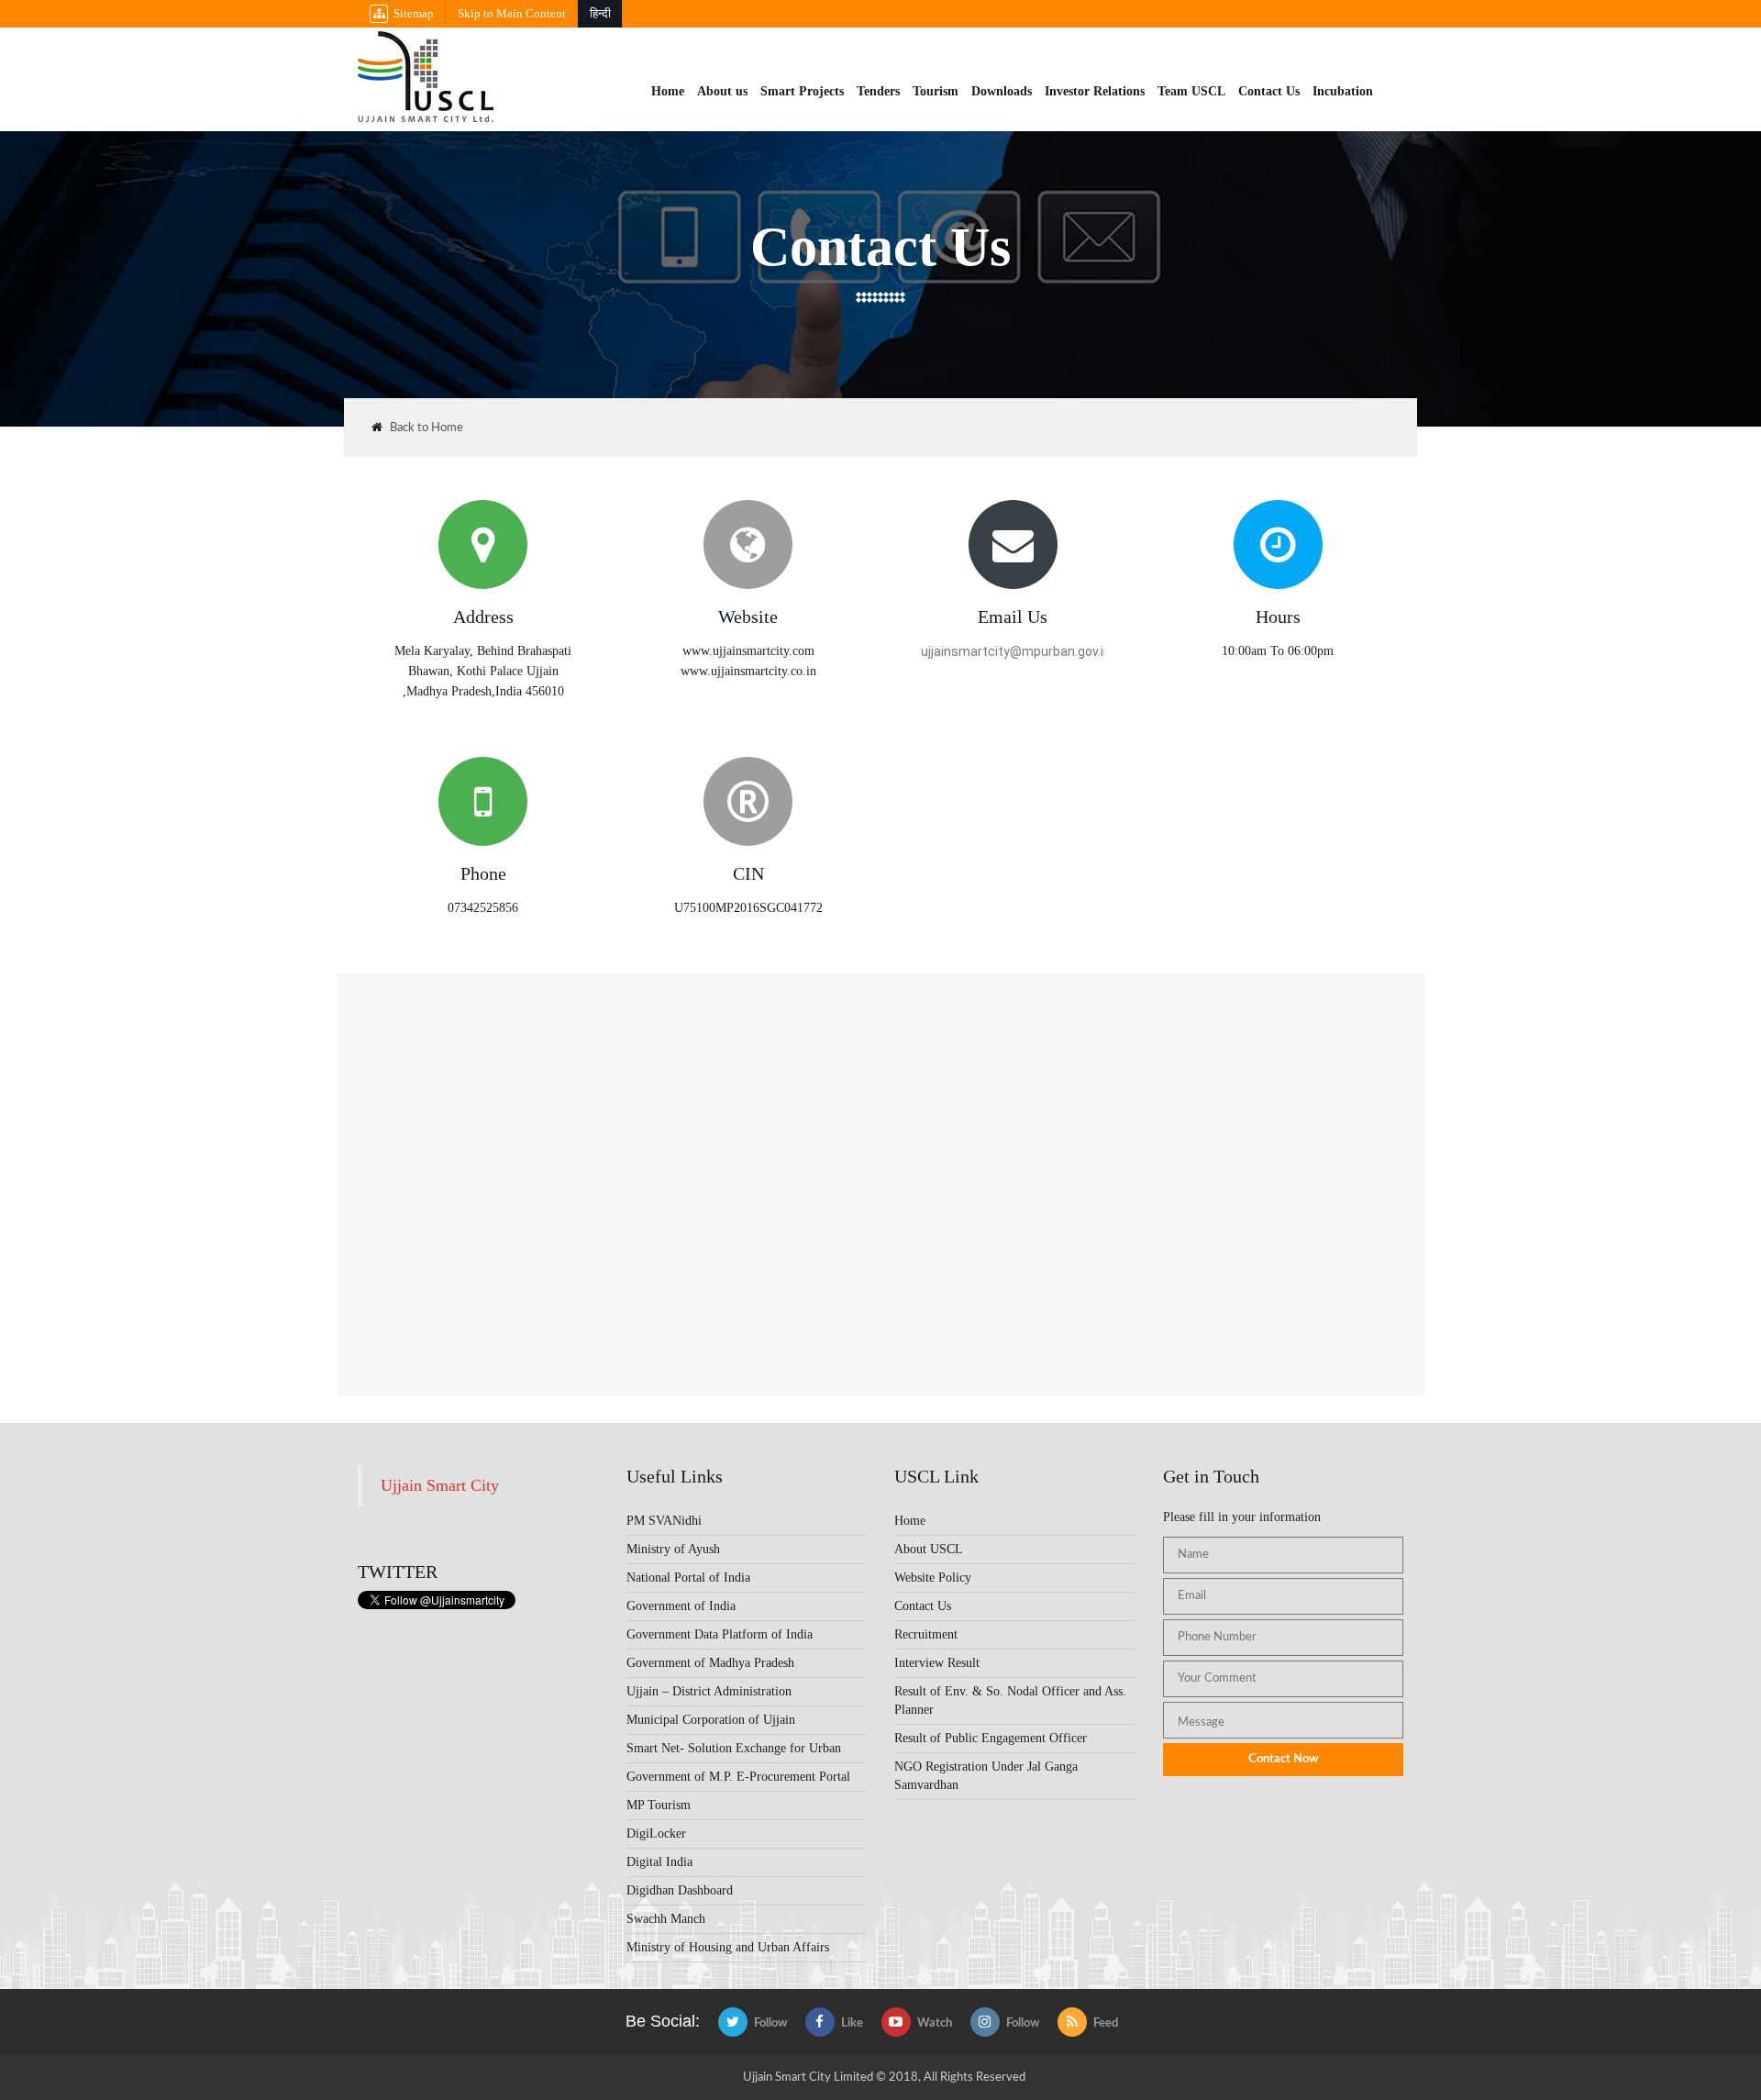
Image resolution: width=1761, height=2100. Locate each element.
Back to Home (426, 428)
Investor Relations (1095, 91)
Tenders (878, 91)
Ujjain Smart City (440, 1485)
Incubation (1343, 91)
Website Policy (933, 1578)
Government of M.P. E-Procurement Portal (738, 1777)
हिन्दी (600, 13)
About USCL (929, 1549)
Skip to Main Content (512, 13)
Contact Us (1269, 91)
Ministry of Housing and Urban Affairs (728, 1947)
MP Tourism (659, 1805)
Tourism (936, 91)
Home (668, 91)
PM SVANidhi (664, 1521)
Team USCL (1191, 91)
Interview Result (937, 1663)
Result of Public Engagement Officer (991, 1738)
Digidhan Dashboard (680, 1890)
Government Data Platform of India (720, 1634)
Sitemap (414, 13)
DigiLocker (656, 1833)
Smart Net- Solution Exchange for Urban (734, 1748)
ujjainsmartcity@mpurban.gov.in (1013, 651)
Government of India (681, 1606)
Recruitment (926, 1634)
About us (722, 91)
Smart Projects (802, 91)
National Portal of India (688, 1578)
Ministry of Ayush (673, 1549)
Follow (770, 2023)
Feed (1106, 2023)
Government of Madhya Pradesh (710, 1663)
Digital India (659, 1862)
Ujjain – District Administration (709, 1691)
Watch (935, 2023)
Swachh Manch (666, 1919)
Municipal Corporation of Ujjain (711, 1720)
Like (852, 2023)
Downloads (1002, 91)
